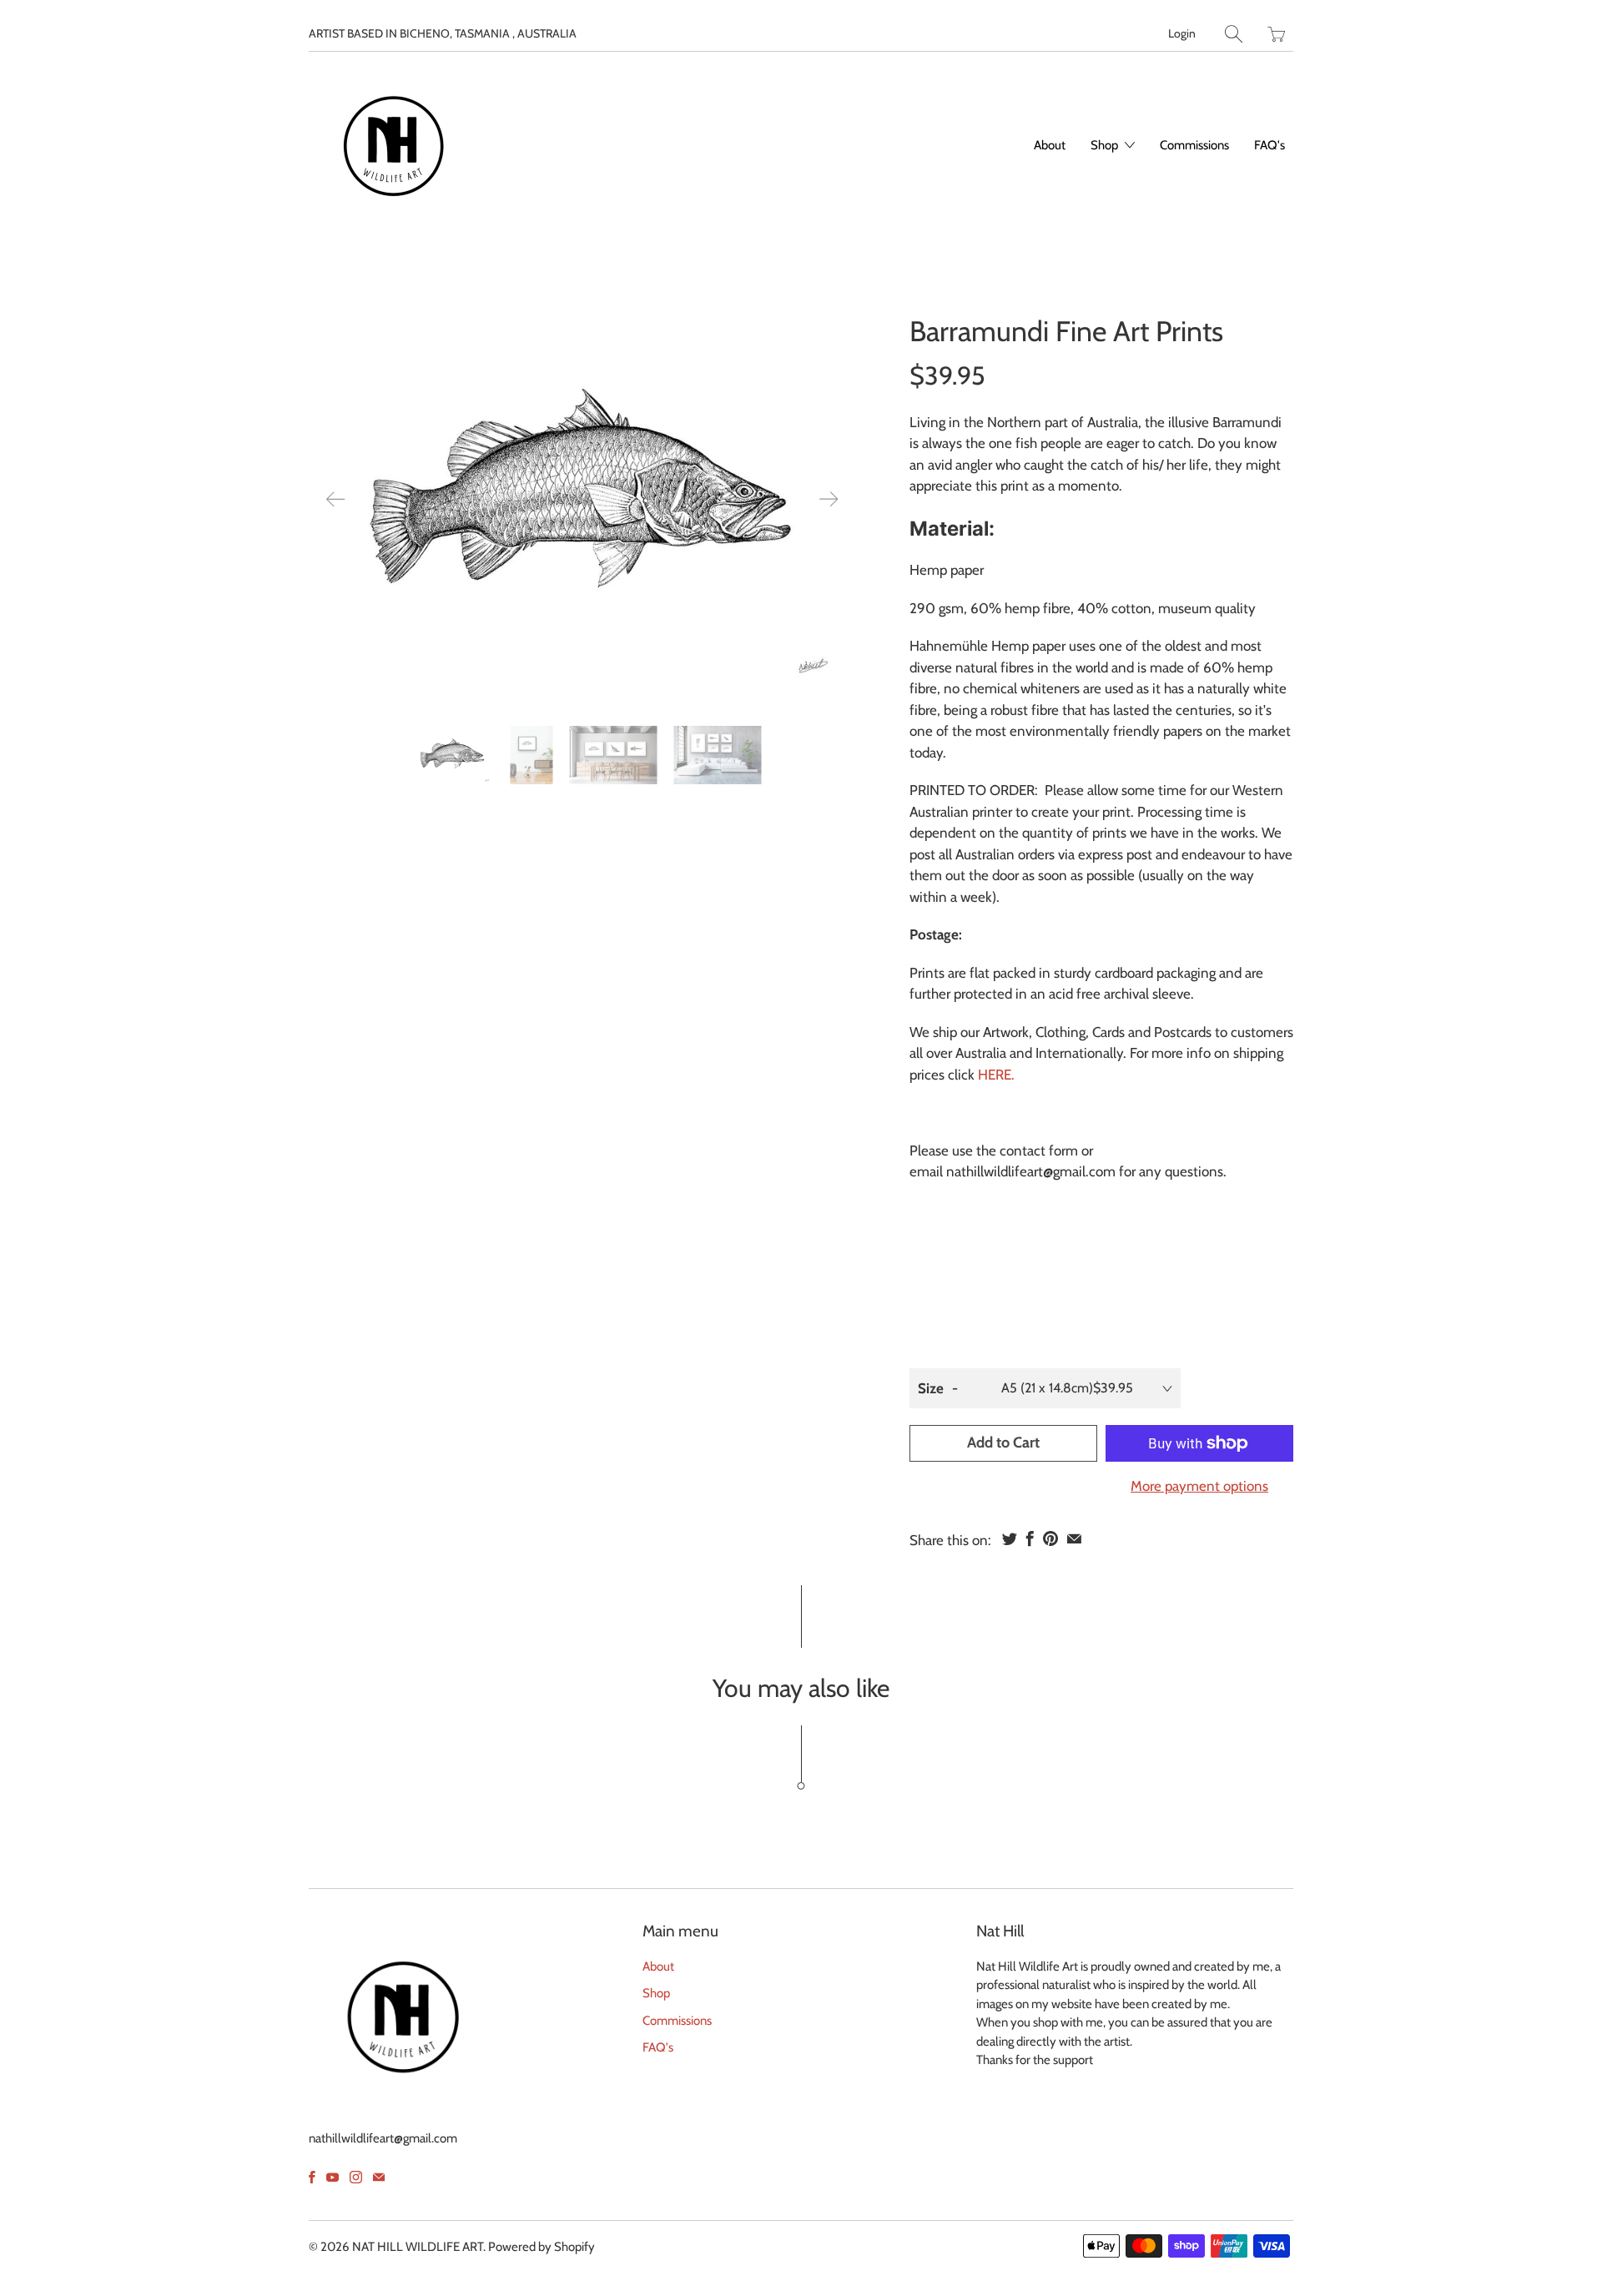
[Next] (829, 499)
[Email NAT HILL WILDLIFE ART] (379, 2177)
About (1050, 145)
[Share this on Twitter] (1010, 1538)
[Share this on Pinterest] (1050, 1538)
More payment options (1199, 1486)
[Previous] (335, 499)
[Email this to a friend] (1074, 1538)
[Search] (1234, 34)
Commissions (1194, 145)
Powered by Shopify (542, 2247)
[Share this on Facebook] (1030, 1538)
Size (931, 1388)
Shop (1106, 145)
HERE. (996, 1075)
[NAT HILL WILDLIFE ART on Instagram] (356, 2177)
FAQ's (1270, 145)
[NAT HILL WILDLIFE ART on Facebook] (312, 2177)
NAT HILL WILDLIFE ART (418, 2247)
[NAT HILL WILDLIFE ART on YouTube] (332, 2177)
